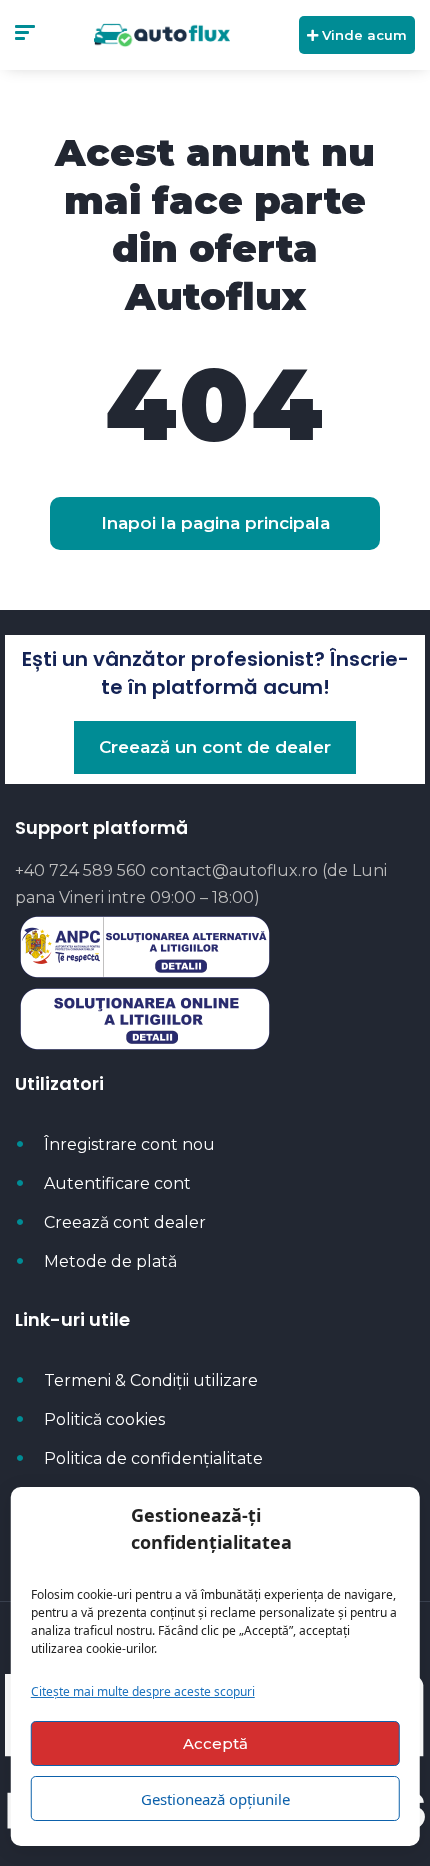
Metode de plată (110, 1261)
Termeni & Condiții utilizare (151, 1380)
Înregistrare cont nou (129, 1144)
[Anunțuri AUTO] (161, 35)
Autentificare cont (117, 1183)
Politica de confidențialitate (153, 1458)
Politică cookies (104, 1419)
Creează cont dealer (125, 1222)
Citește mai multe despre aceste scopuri (143, 1691)
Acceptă (215, 1743)
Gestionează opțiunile (215, 1799)
